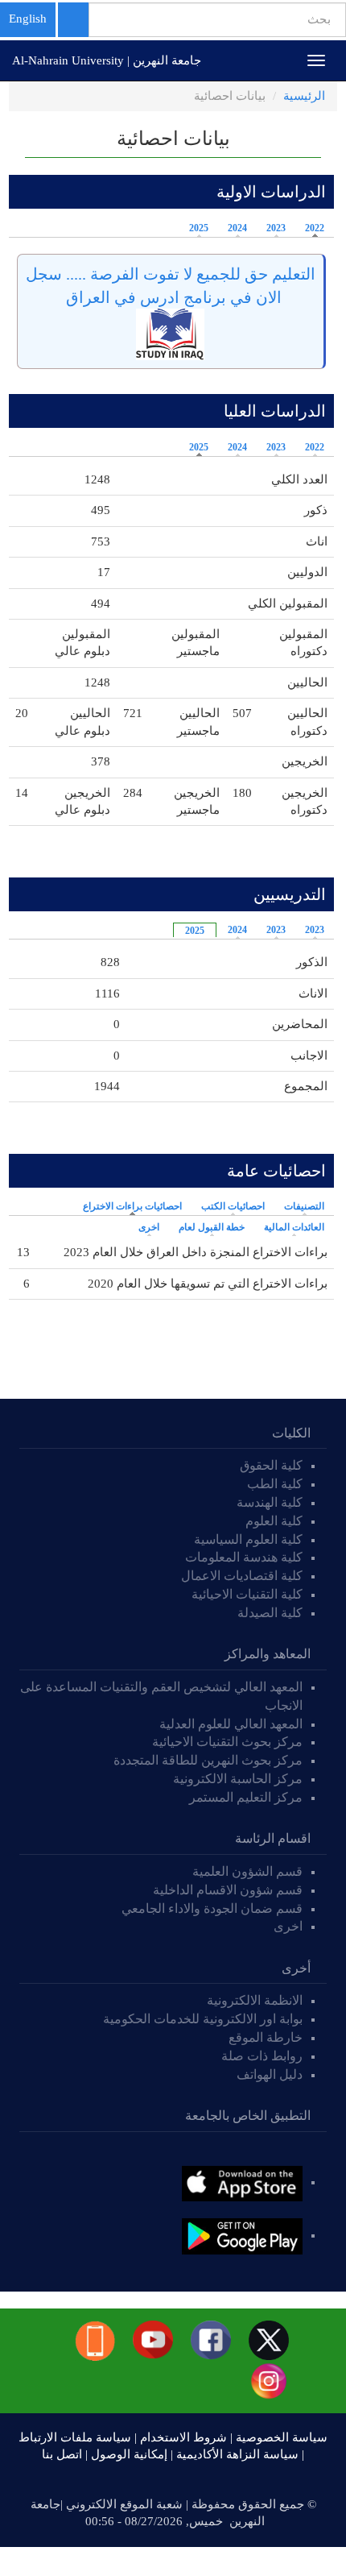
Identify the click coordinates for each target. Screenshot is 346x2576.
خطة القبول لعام (212, 1227)
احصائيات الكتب (233, 1206)
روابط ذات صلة (262, 2056)
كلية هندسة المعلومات (244, 1557)
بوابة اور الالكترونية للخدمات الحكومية (203, 2019)
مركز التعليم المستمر (246, 1797)
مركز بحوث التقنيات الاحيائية (227, 1742)
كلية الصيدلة (270, 1613)
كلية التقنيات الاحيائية (247, 1594)
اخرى (149, 1227)
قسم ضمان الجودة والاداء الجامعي (212, 1908)
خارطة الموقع (266, 2037)
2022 (315, 228)
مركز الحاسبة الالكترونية (238, 1779)
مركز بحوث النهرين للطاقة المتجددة (208, 1760)
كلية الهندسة (270, 1502)
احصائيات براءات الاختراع (128, 1206)
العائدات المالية (294, 1227)
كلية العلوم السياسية (248, 1539)
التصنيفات (304, 1206)
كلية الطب (275, 1484)
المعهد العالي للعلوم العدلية (231, 1724)
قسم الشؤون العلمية (247, 1871)
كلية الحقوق (271, 1465)
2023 (276, 228)
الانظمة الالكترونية (255, 2000)
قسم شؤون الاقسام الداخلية (226, 1890)
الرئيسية (304, 96)
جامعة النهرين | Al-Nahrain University (107, 60)
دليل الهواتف (270, 2074)
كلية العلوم (274, 1521)
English (28, 19)
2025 (199, 228)
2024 (237, 228)
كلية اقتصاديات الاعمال (242, 1576)
